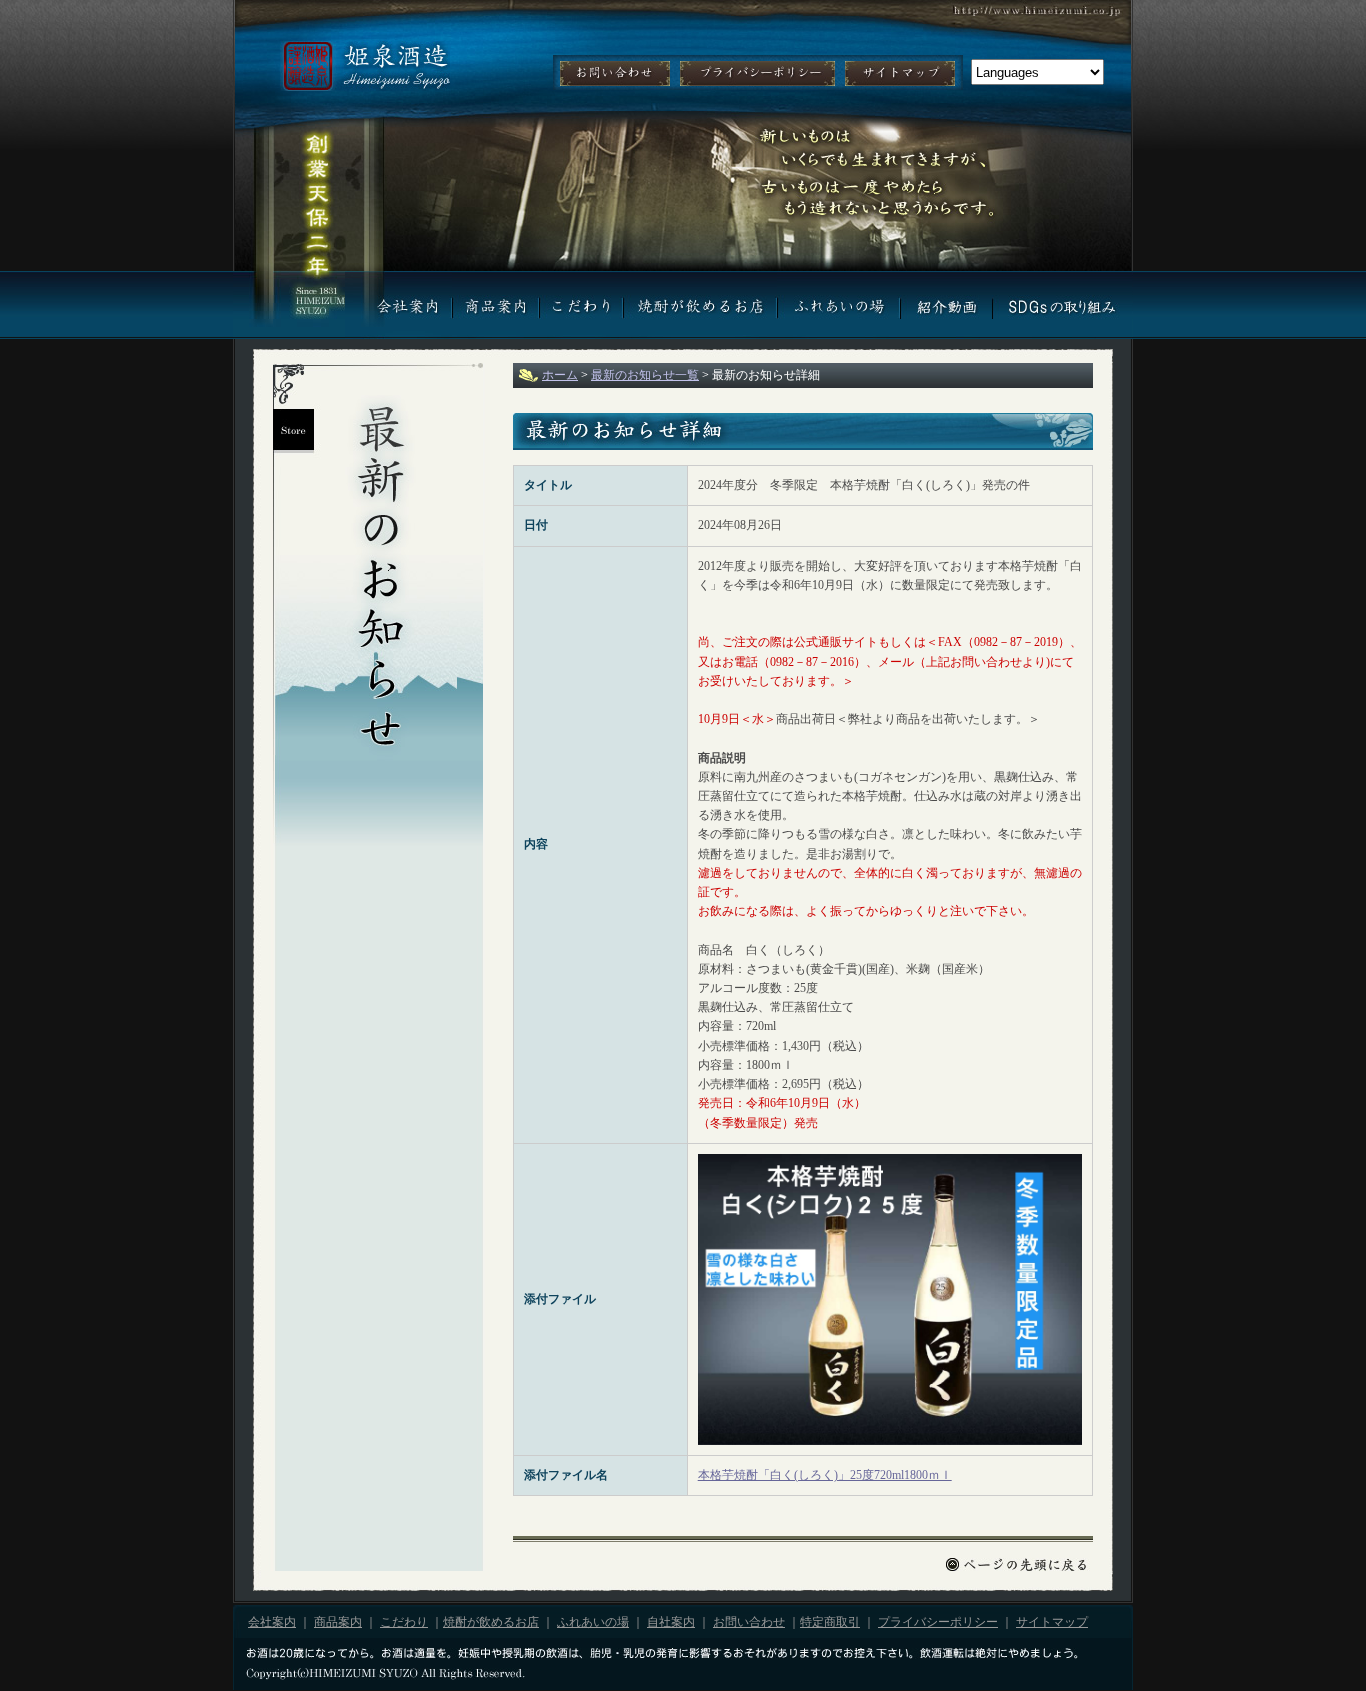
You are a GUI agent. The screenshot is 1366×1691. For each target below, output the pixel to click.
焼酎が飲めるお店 (700, 305)
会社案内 (398, 305)
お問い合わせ (615, 73)
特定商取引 (830, 1622)
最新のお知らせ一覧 (645, 375)
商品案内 (495, 305)
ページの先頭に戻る (1019, 1564)
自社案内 (946, 305)
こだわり (581, 305)
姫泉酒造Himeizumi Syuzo (365, 66)
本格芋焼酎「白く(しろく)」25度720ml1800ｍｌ (825, 1475)
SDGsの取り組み (1062, 305)
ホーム (560, 375)
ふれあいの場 (838, 305)
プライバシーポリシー (757, 73)
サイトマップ (900, 73)
